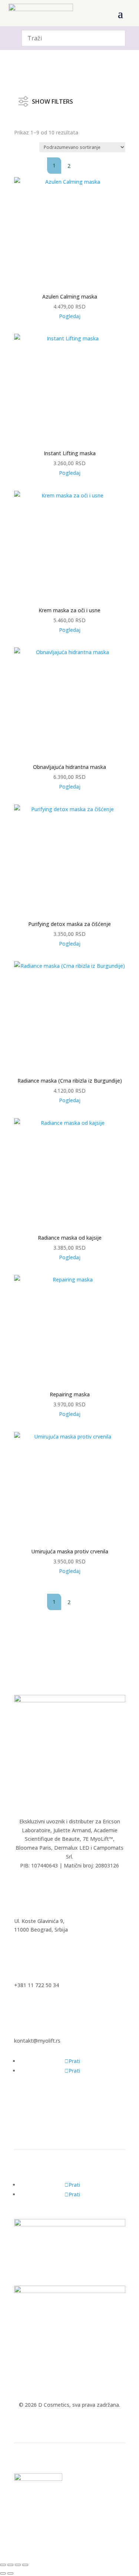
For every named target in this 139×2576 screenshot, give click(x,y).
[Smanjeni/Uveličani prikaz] (3, 2565)
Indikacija (33, 122)
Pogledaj (70, 316)
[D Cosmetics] (70, 1700)
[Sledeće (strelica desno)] (10, 2573)
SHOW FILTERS (52, 100)
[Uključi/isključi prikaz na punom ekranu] (10, 2565)
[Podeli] (18, 2565)
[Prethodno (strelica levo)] (3, 2573)
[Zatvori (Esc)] (25, 2565)
